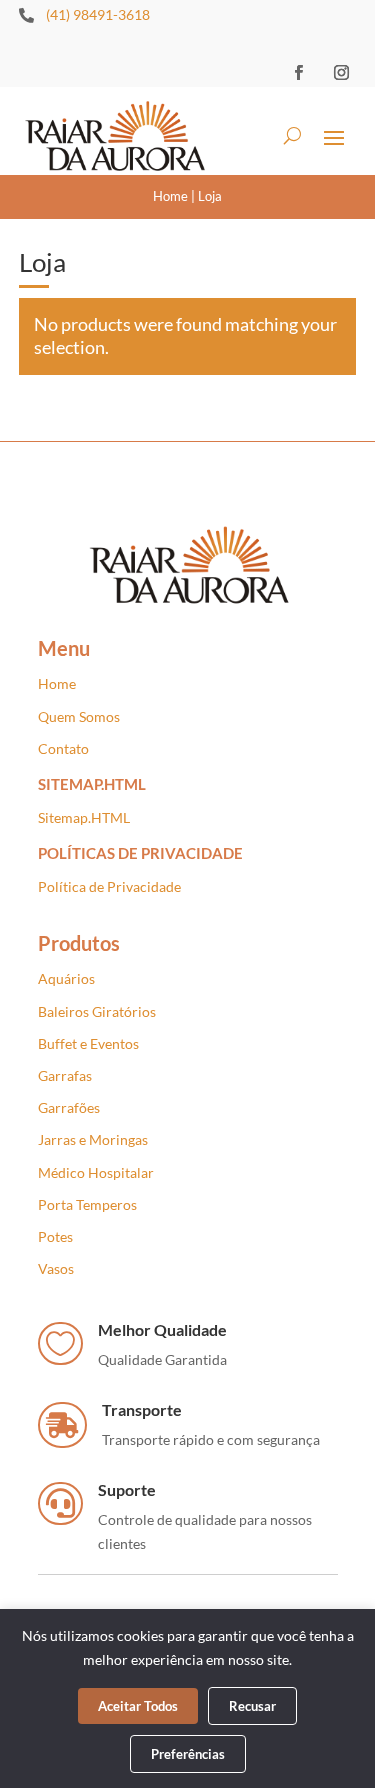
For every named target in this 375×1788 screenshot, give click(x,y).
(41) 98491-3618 (98, 14)
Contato (63, 748)
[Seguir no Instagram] (341, 72)
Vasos (56, 1268)
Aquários (66, 978)
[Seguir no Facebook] (298, 72)
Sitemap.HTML (84, 817)
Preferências (188, 1754)
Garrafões (69, 1107)
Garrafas (65, 1075)
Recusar (252, 1706)
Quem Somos (79, 716)
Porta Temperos (87, 1204)
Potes (55, 1236)
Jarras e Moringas (93, 1139)
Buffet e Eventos (88, 1043)
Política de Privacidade (109, 886)
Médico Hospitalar (96, 1172)
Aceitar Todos (138, 1706)
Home (170, 196)
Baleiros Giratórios (97, 1011)
